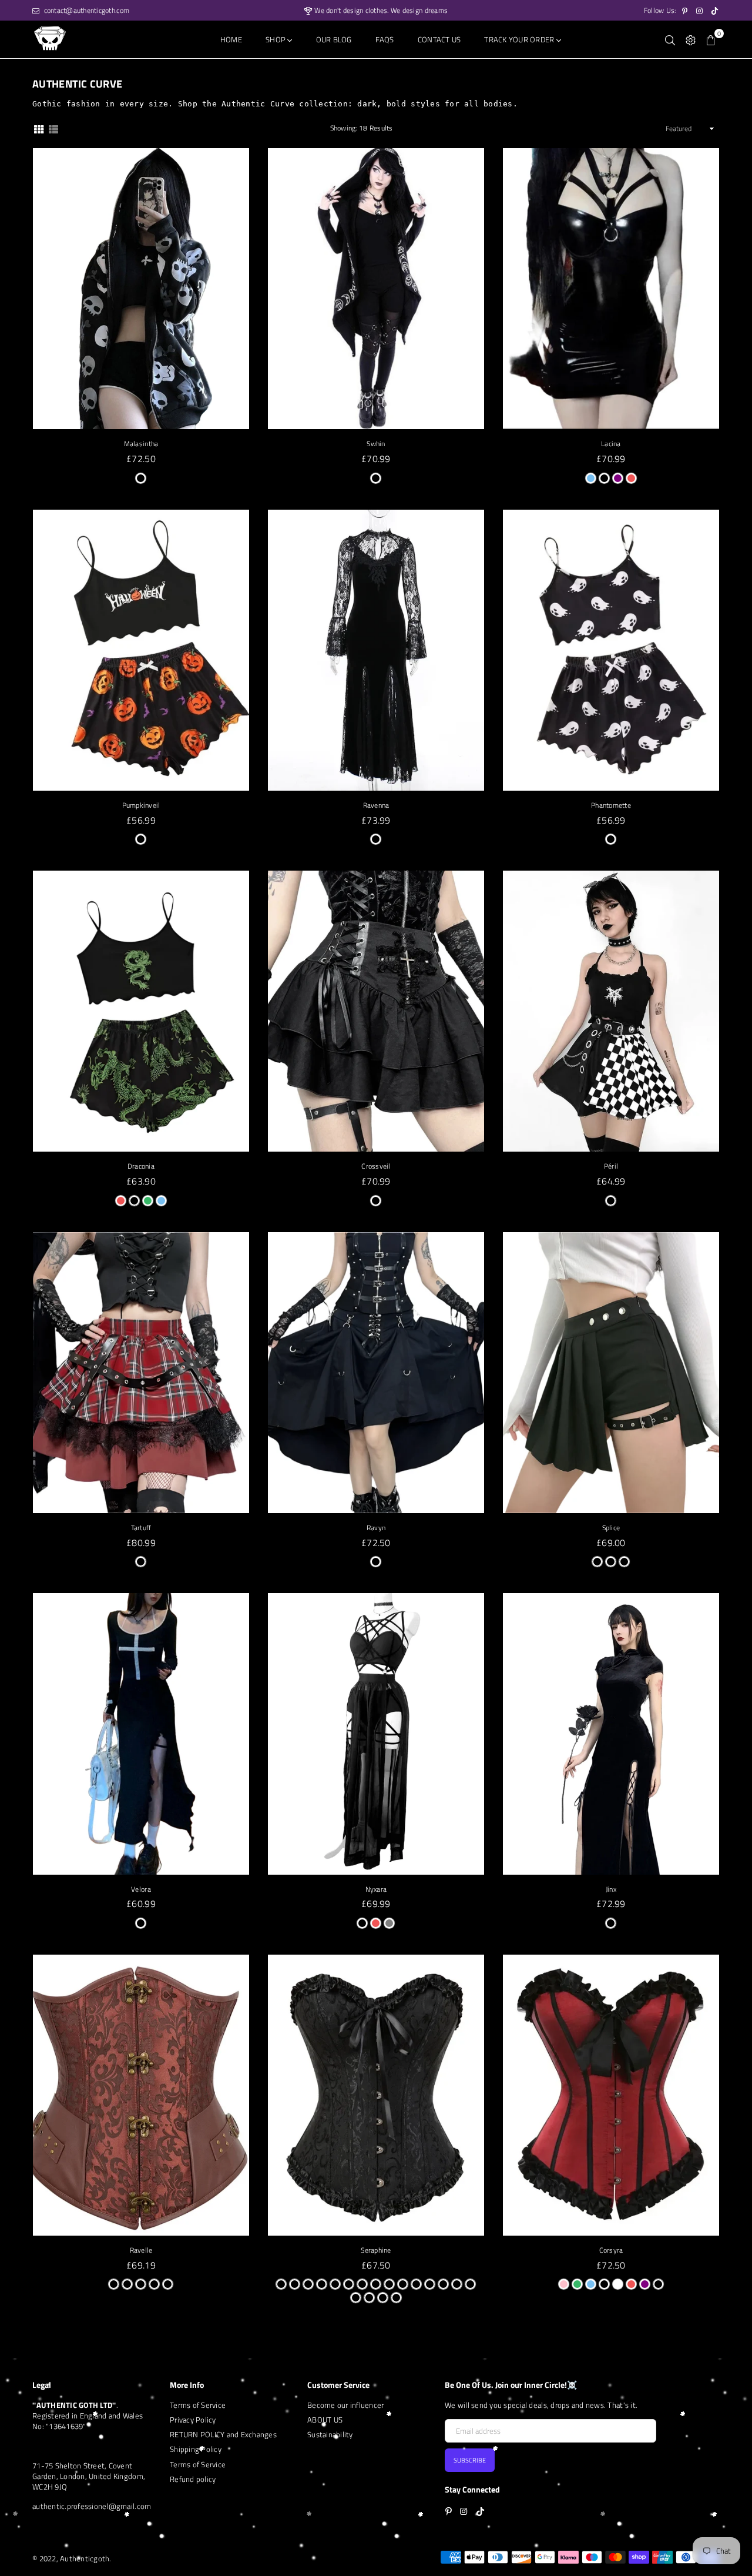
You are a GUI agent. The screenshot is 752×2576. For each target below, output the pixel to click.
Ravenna (376, 805)
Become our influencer (345, 2405)
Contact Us (439, 39)
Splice (611, 1528)
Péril (611, 1166)
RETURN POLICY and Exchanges (223, 2434)
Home (231, 39)
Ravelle (141, 2250)
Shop (276, 39)
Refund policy (193, 2479)
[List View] (53, 128)
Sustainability (330, 2434)
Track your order (520, 39)
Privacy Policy (193, 2420)
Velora (141, 1889)
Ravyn (376, 1528)
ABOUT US (325, 2420)
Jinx (611, 1889)
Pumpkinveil (141, 805)
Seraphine (376, 2250)
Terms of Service (198, 2405)
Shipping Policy (196, 2449)
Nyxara (376, 1889)
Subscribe (470, 2460)
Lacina (611, 444)
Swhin (376, 444)
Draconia (141, 1166)
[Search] (670, 39)
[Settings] (691, 39)
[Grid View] (39, 128)
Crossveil (376, 1166)
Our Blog (334, 39)
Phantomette (611, 805)
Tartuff (141, 1528)
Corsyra (611, 2250)
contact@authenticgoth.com (85, 10)
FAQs (385, 39)
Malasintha (141, 444)
